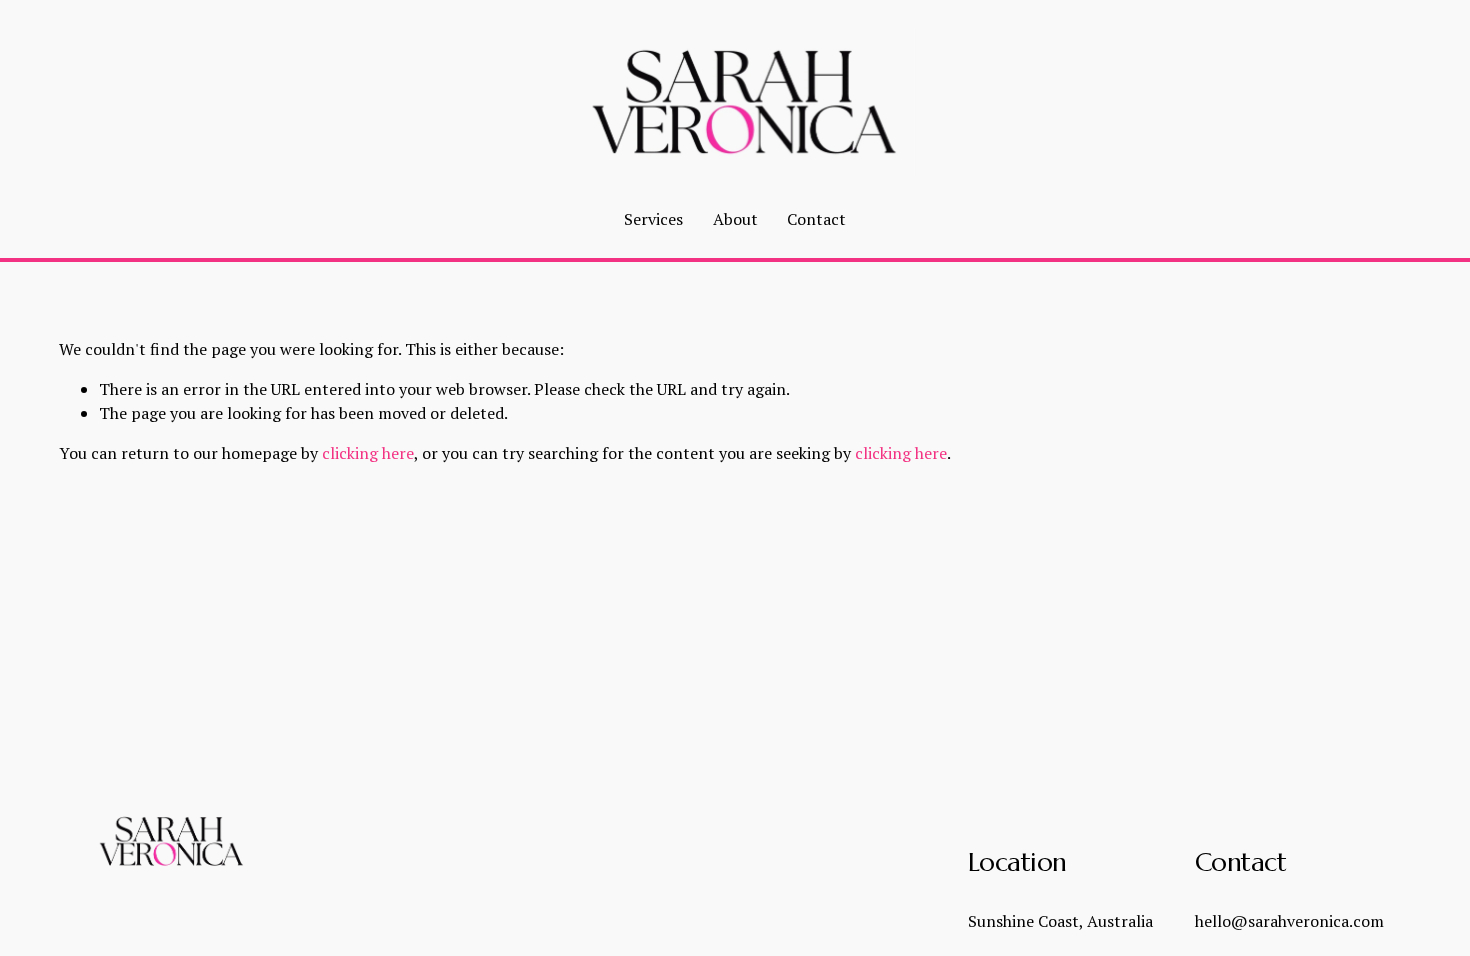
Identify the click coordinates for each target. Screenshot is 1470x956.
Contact (816, 219)
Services (653, 219)
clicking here (368, 453)
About (735, 219)
